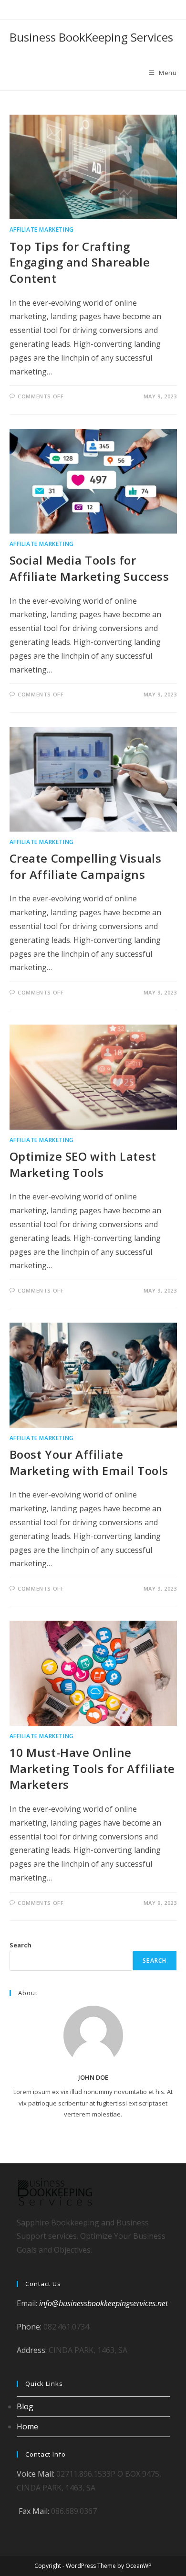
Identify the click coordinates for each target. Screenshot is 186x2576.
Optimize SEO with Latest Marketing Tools (83, 1164)
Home (27, 2426)
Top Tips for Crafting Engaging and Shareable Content (80, 262)
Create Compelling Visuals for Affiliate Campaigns (86, 866)
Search (21, 1945)
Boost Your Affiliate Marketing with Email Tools (89, 1462)
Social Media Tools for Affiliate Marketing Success (89, 568)
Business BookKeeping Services (91, 37)
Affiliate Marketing (42, 230)
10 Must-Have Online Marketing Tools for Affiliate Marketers (92, 1768)
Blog (25, 2406)
